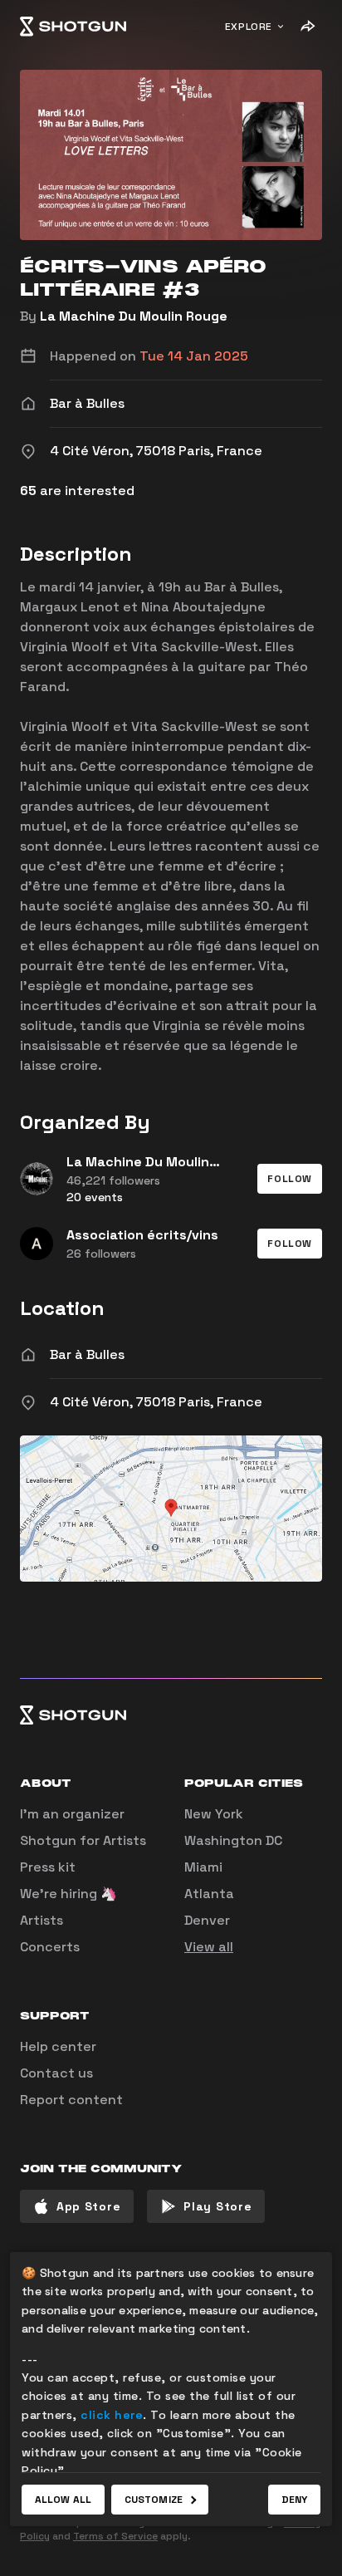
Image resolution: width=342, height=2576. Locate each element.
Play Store (217, 2206)
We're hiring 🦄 (68, 1894)
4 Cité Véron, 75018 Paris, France (156, 1402)
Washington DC (233, 1840)
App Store (88, 2206)
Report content (71, 2100)
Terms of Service (115, 2536)
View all (209, 1947)
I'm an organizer (72, 1814)
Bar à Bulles (87, 1354)
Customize (154, 2500)
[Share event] (307, 27)
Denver (207, 1920)
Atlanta (209, 1894)
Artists (42, 1920)
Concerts (50, 1947)
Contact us (56, 2073)
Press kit (48, 1867)
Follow (290, 1179)
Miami (203, 1867)
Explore (249, 27)
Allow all (63, 2500)
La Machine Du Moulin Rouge (134, 316)
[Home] (73, 27)
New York (214, 1814)
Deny (294, 2500)
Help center (58, 2046)
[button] (290, 1179)
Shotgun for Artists (83, 1840)
